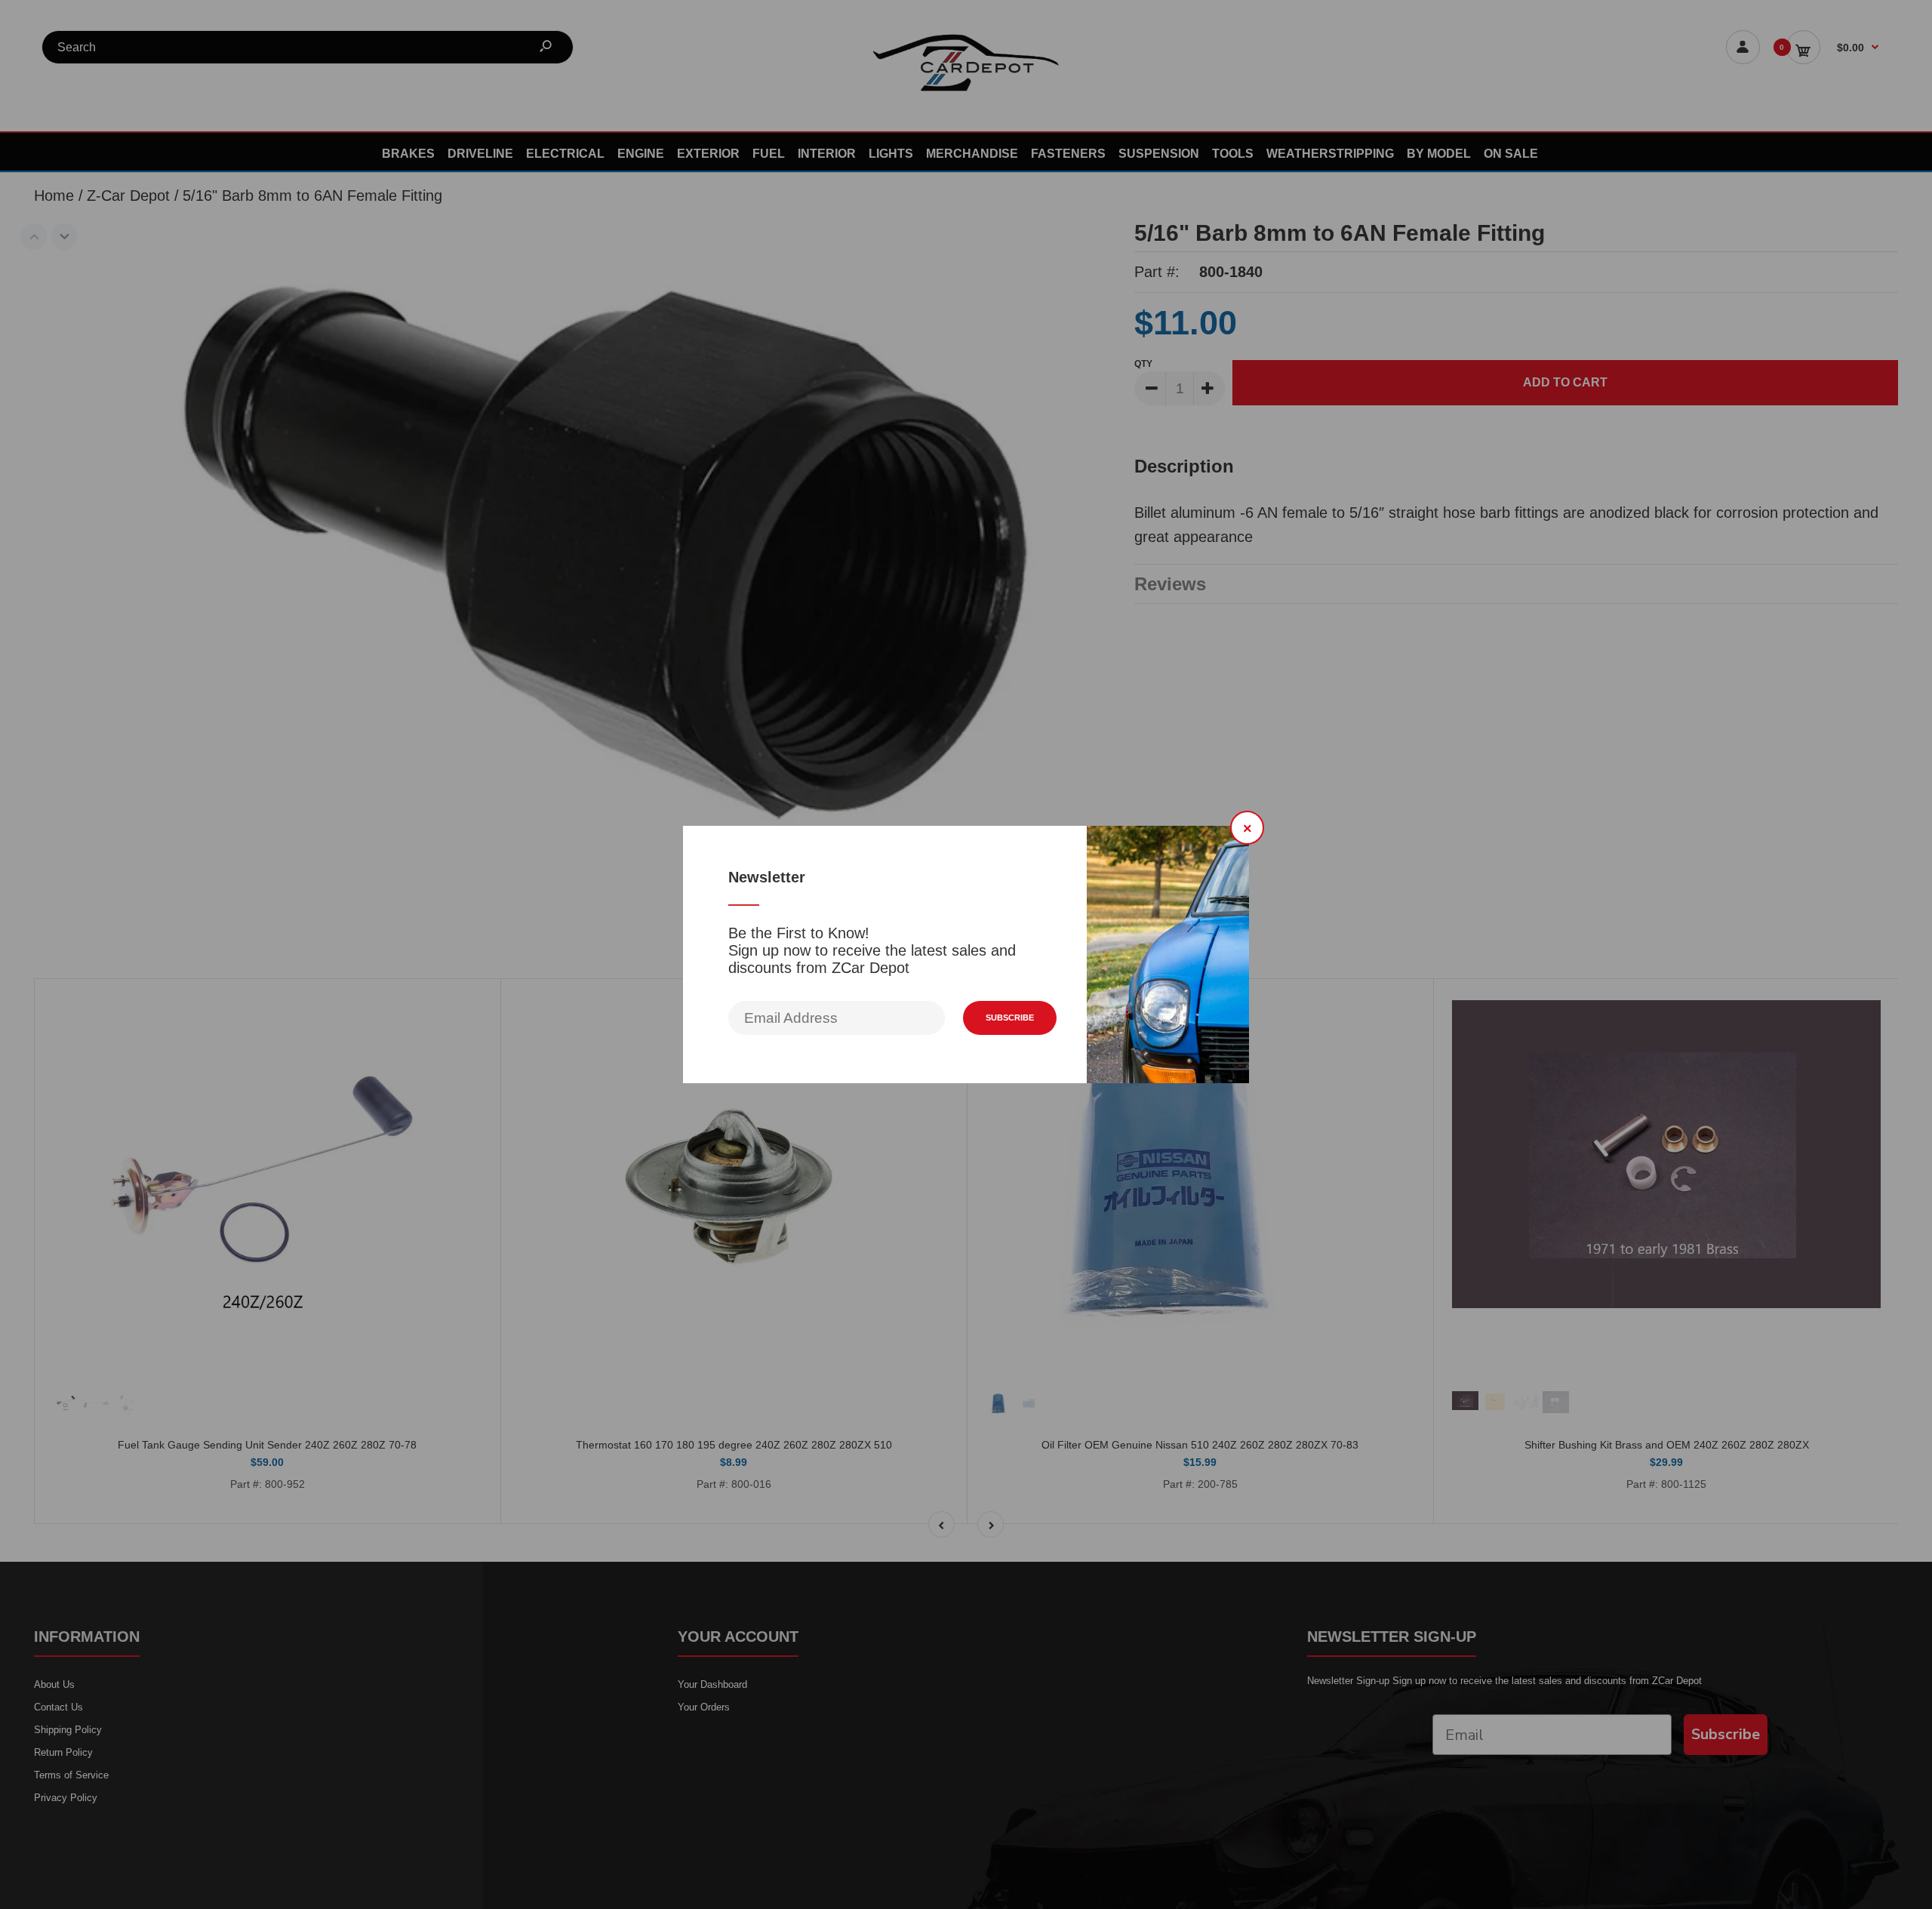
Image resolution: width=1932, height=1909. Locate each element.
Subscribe (1010, 1018)
